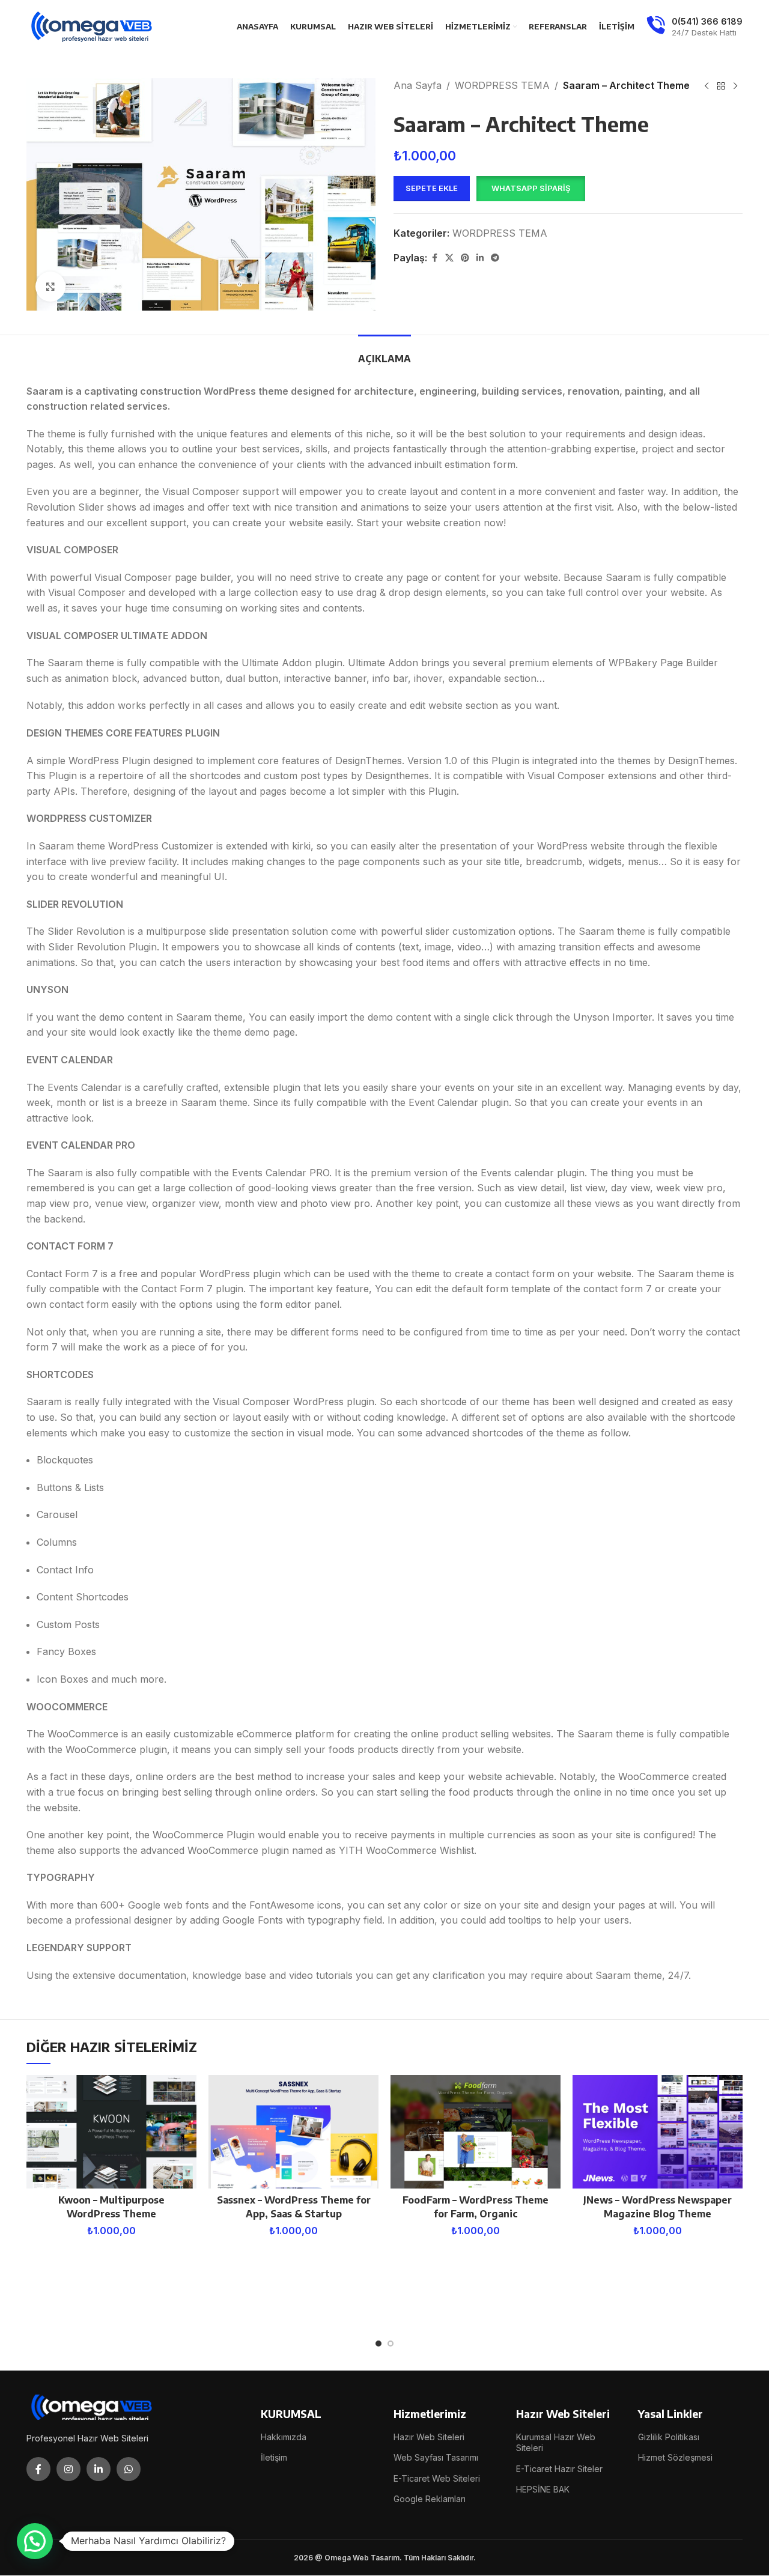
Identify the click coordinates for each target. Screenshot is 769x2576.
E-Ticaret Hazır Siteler (559, 2469)
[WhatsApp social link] (129, 2469)
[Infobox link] (695, 27)
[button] (530, 189)
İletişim (274, 2457)
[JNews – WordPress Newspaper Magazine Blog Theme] (658, 2132)
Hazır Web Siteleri (429, 2437)
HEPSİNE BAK (543, 2489)
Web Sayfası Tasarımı (436, 2457)
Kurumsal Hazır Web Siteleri (556, 2442)
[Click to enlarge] (50, 287)
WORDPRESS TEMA (502, 85)
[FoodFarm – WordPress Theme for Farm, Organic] (476, 2132)
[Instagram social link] (68, 2469)
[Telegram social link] (495, 258)
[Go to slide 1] (378, 2344)
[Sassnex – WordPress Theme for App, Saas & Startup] (293, 2132)
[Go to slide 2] (391, 2344)
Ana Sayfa (418, 85)
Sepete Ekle (432, 188)
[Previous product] (707, 87)
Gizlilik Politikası (669, 2437)
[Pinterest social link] (465, 258)
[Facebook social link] (434, 258)
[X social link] (449, 258)
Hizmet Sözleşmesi (675, 2457)
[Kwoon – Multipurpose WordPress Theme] (111, 2132)
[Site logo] (93, 26)
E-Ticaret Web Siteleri (437, 2478)
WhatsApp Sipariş (531, 188)
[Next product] (735, 87)
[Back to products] (721, 87)
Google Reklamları (430, 2499)
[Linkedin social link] (480, 258)
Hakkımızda (284, 2437)
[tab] (384, 353)
